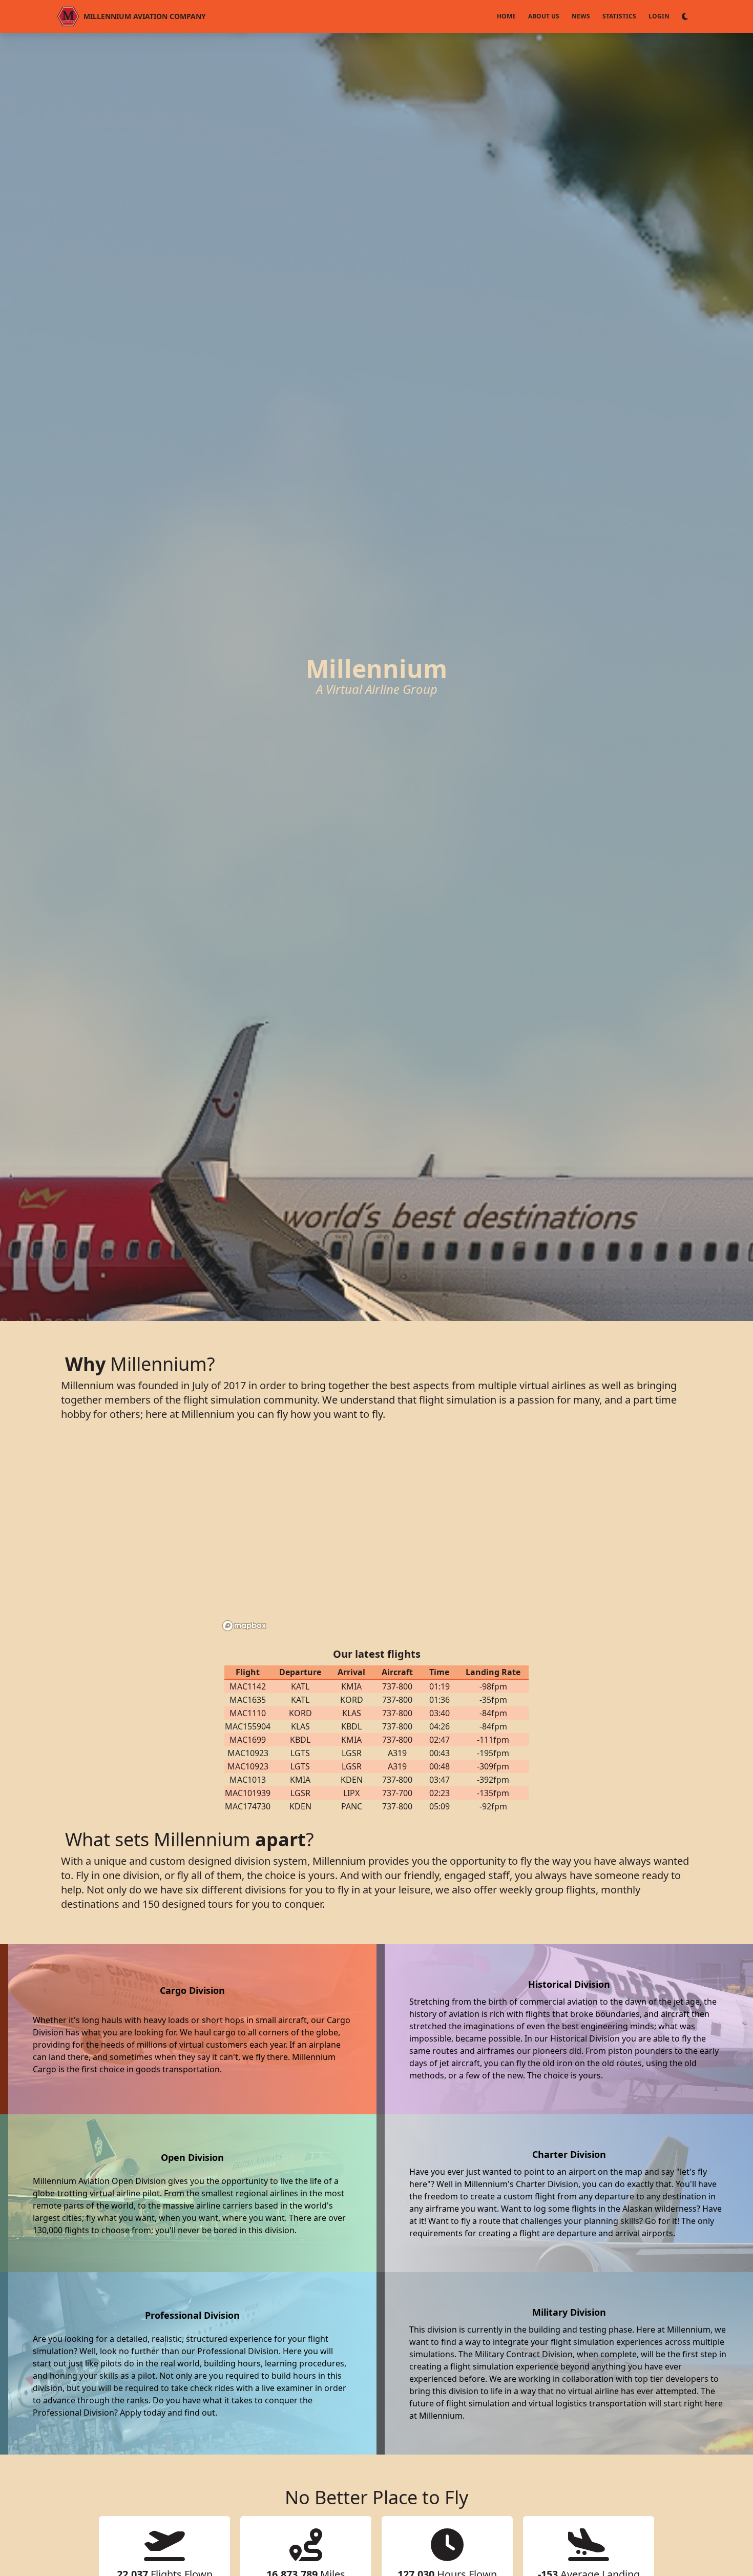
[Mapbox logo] (244, 1626)
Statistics (619, 16)
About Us (544, 16)
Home (506, 16)
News (581, 16)
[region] (376, 1536)
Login (659, 16)
